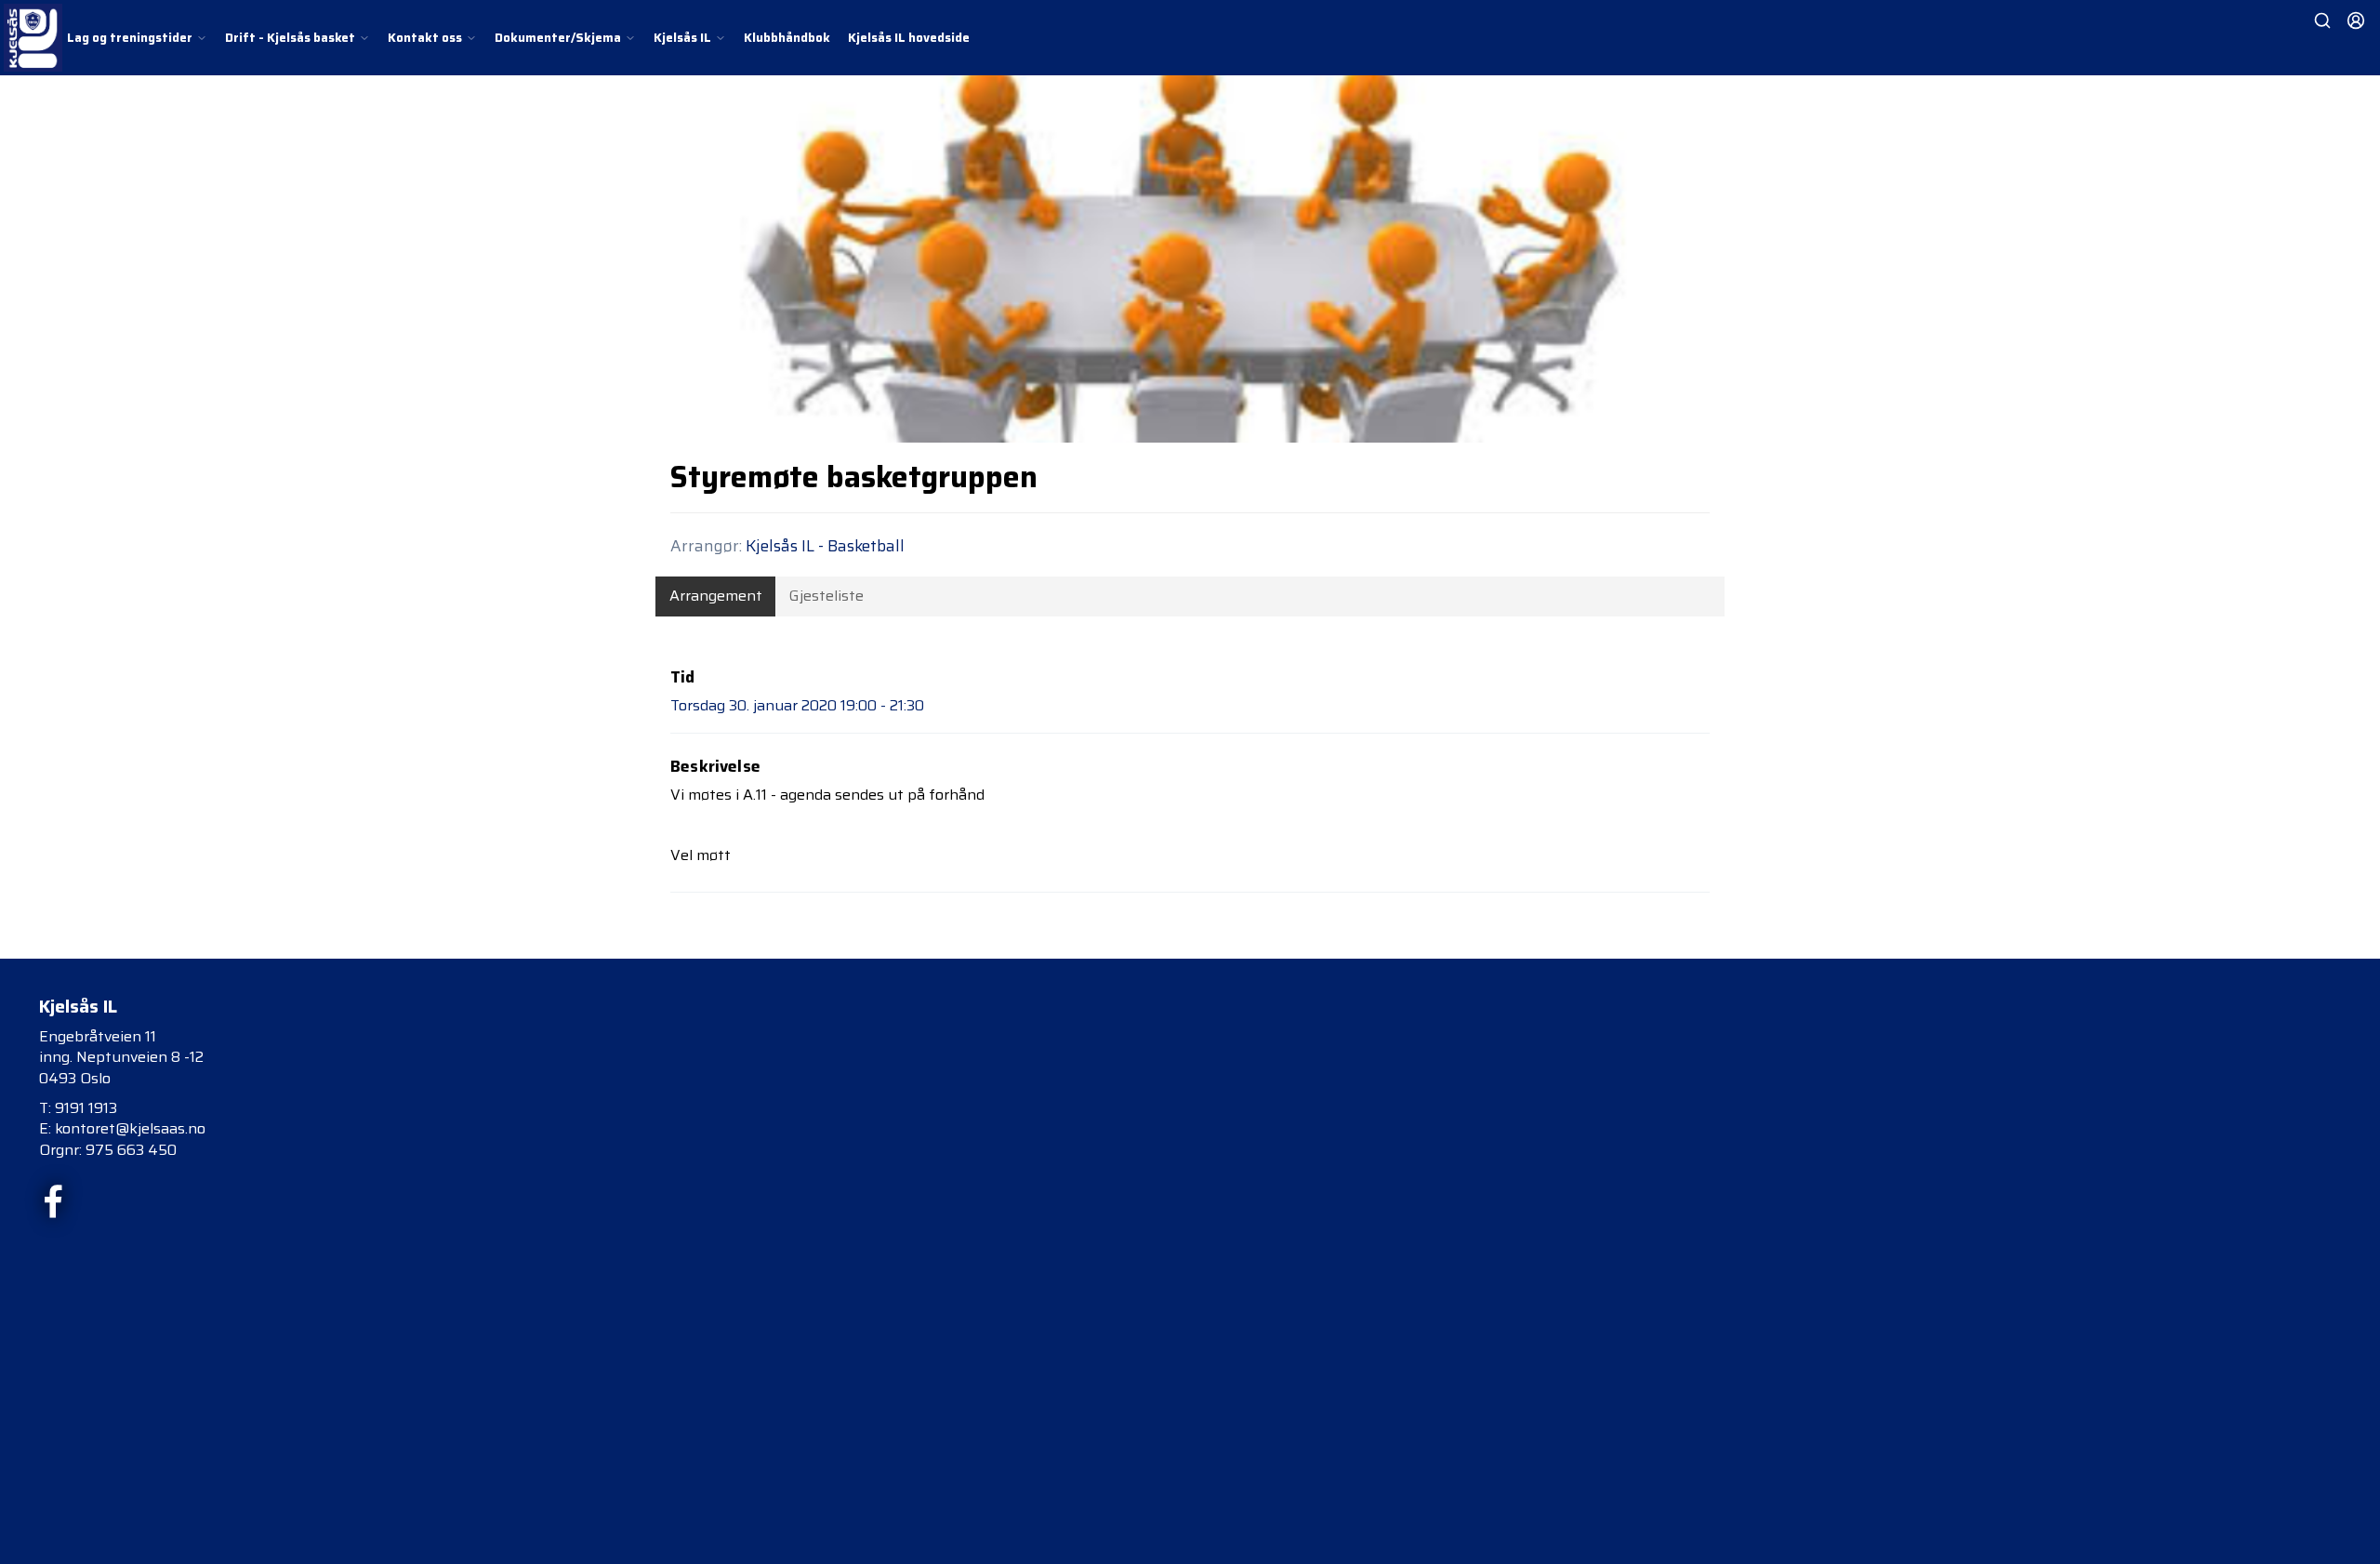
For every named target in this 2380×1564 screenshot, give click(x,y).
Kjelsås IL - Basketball (825, 546)
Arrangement (716, 596)
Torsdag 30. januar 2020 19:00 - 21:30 (797, 705)
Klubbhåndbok (787, 38)
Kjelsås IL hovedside (909, 38)
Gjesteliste (826, 596)
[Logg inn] (2356, 20)
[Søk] (2322, 20)
